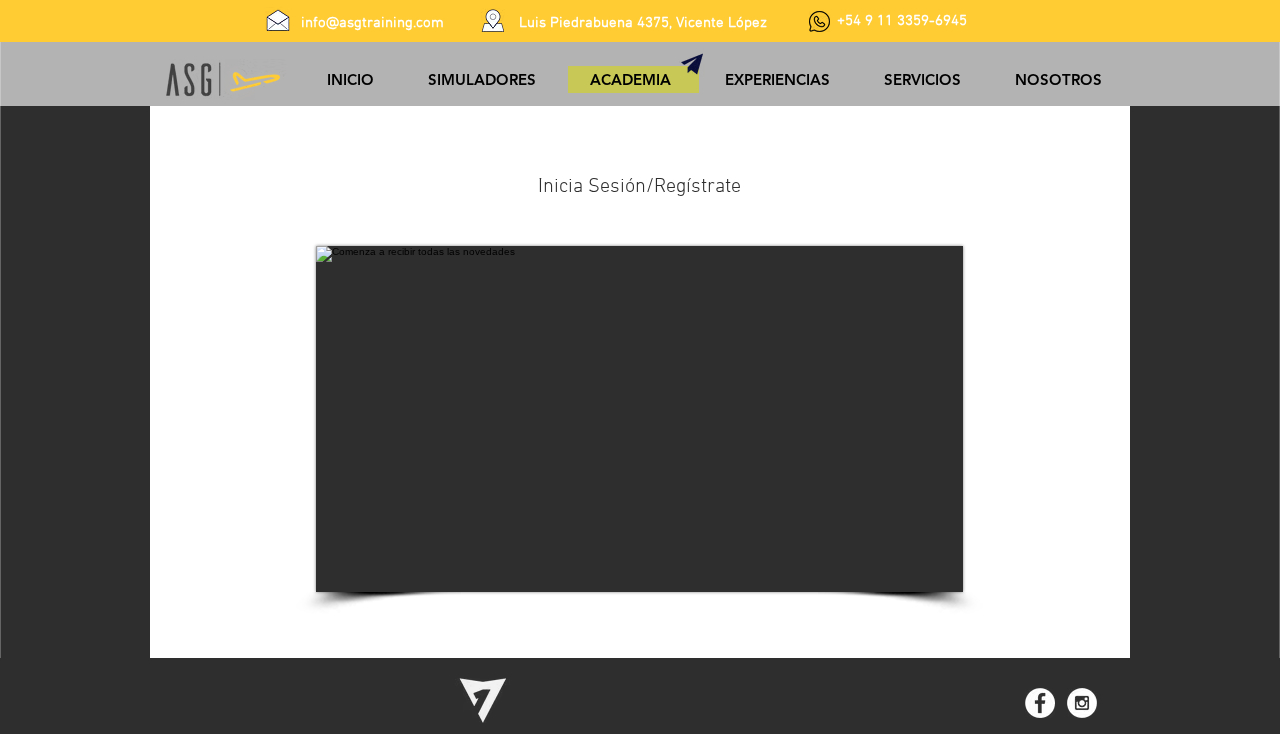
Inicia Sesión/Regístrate (639, 187)
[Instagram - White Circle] (1082, 703)
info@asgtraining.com (372, 23)
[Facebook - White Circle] (1040, 703)
